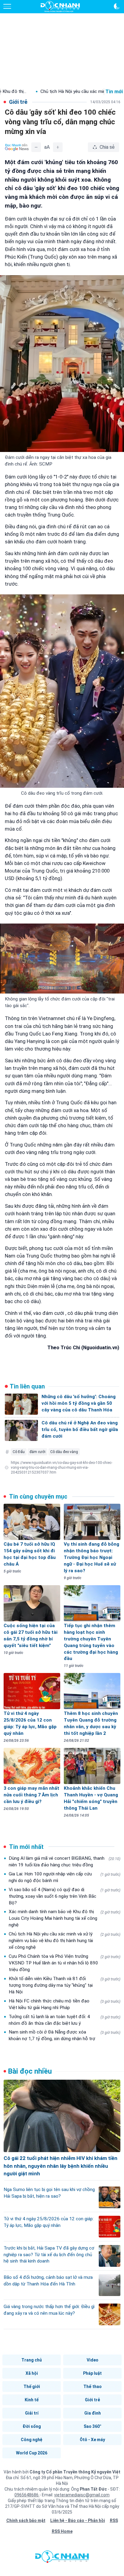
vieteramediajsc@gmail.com (82, 2495)
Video (93, 2360)
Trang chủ (32, 2360)
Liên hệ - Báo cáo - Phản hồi (78, 2520)
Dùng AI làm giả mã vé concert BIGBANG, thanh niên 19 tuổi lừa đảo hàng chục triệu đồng (65, 1862)
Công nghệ (32, 2440)
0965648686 (27, 2495)
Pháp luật (92, 2373)
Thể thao (93, 2387)
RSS (114, 2520)
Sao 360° (93, 2426)
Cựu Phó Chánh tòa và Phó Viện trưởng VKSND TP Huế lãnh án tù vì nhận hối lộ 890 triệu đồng (65, 1963)
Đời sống (32, 2426)
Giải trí (32, 2413)
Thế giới (32, 2387)
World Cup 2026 (32, 2453)
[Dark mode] (117, 6)
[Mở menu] (7, 6)
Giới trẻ (92, 2400)
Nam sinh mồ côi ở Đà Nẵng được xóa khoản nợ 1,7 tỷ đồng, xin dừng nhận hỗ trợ (65, 2035)
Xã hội (32, 2373)
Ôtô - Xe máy (92, 2440)
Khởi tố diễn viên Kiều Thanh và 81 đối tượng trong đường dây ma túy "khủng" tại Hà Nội (65, 1985)
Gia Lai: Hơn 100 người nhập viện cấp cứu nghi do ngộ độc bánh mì (65, 1877)
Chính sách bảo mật (26, 2520)
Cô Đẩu (19, 1452)
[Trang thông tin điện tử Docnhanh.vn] (60, 7)
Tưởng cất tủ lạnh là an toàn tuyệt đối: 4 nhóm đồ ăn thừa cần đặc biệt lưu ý (65, 2020)
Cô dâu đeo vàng (64, 1452)
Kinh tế (32, 2400)
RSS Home (62, 2531)
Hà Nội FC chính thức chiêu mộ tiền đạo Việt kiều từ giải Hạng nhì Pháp (65, 2004)
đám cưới (37, 1452)
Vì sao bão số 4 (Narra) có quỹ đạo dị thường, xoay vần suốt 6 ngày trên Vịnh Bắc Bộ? (65, 1896)
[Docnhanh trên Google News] (17, 147)
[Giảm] (36, 147)
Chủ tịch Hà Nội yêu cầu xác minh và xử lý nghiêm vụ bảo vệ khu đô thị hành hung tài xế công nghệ (65, 1941)
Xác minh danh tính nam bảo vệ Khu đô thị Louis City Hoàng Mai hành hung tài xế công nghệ (65, 1918)
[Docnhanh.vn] (62, 2558)
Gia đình (93, 2413)
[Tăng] (58, 147)
